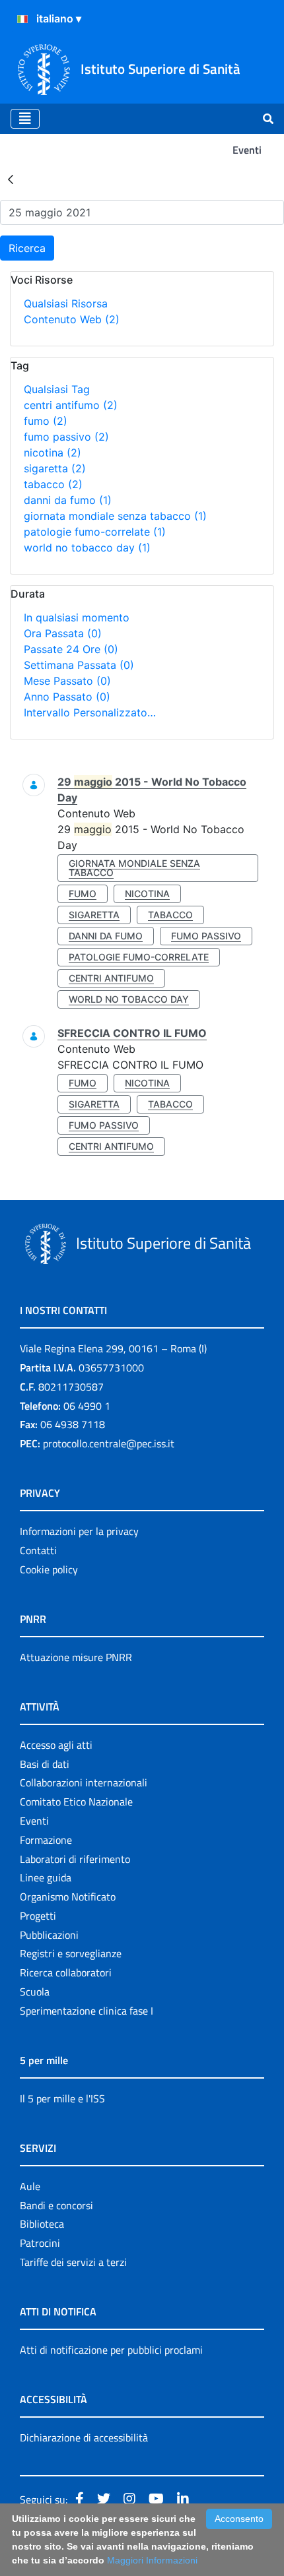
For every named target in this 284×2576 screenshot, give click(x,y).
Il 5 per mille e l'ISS (62, 2098)
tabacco (53, 484)
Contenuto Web (72, 319)
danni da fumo (68, 500)
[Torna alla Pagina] (11, 179)
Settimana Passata (79, 665)
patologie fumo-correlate (95, 532)
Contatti (38, 1550)
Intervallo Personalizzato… (90, 712)
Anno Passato (67, 697)
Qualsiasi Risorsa (66, 303)
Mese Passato (67, 681)
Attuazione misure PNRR (76, 1657)
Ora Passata (63, 633)
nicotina (53, 453)
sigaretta (55, 468)
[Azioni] (22, 19)
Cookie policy (49, 1569)
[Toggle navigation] (25, 119)
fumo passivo (66, 437)
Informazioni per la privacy (79, 1531)
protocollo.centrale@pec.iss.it (109, 1443)
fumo (46, 421)
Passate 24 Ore (71, 649)
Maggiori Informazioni (152, 2560)
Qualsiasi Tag (57, 389)
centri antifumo (71, 405)
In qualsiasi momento (77, 617)
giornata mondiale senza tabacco (115, 516)
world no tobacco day (87, 548)
